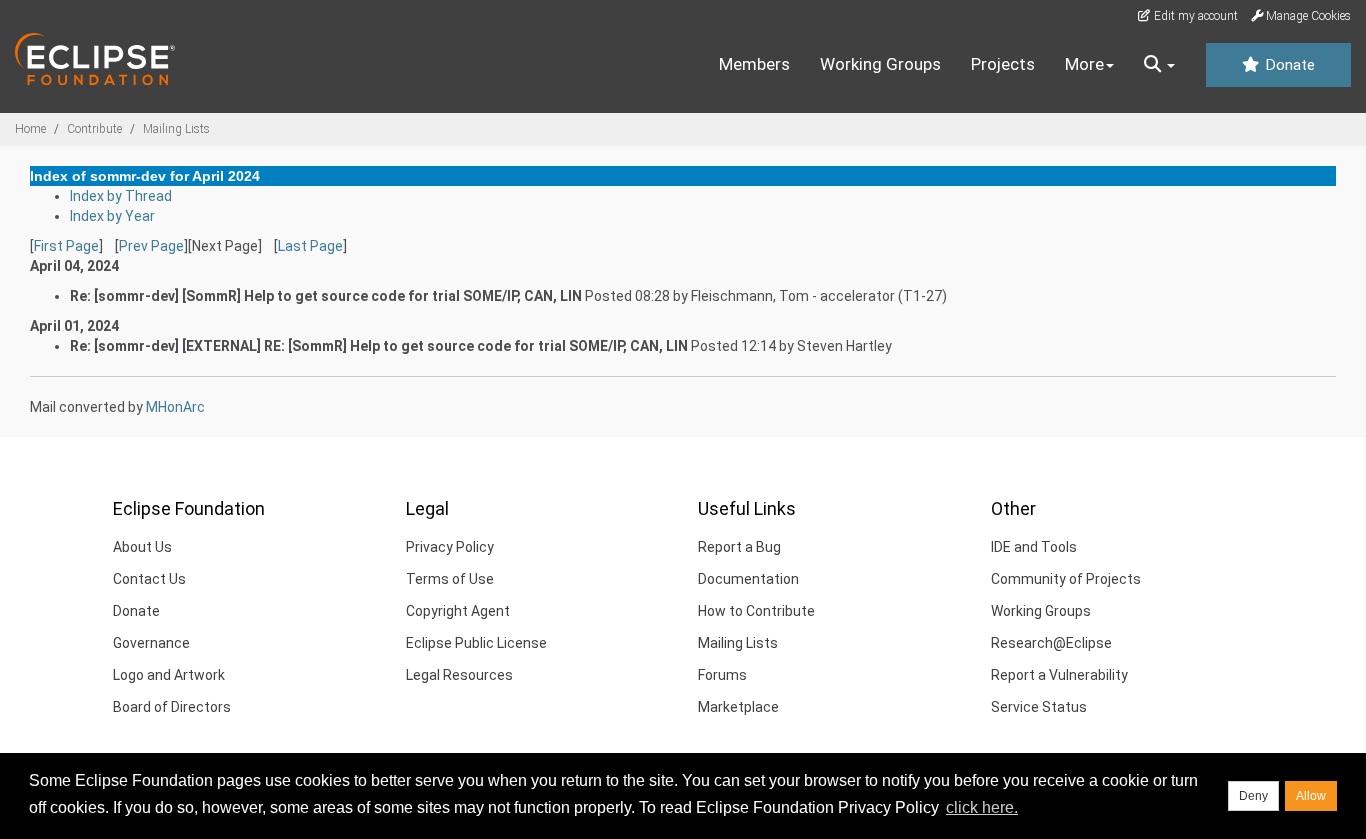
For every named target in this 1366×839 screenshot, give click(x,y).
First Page (66, 246)
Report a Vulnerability (1059, 675)
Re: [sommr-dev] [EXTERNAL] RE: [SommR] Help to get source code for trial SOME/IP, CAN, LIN (379, 346)
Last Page (310, 246)
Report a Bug (739, 547)
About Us (142, 547)
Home (30, 129)
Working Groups (880, 64)
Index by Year (112, 216)
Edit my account (1194, 16)
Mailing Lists (176, 129)
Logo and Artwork (169, 675)
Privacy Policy (450, 547)
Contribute (94, 129)
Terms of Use (450, 579)
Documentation (748, 579)
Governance (151, 643)
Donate (1288, 65)
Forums (722, 675)
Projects (1003, 64)
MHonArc (175, 407)
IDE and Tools (1034, 547)
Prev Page (151, 246)
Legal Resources (459, 675)
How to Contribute (756, 611)
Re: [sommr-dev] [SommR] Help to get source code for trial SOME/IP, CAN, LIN (326, 296)
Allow (1311, 796)
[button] (1159, 65)
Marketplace (738, 707)
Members (754, 64)
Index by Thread (121, 196)
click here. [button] (982, 807)
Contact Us (149, 579)
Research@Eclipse (1051, 643)
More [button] (1084, 64)
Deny (1253, 796)
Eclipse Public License (476, 643)
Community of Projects (1066, 579)
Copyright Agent (458, 611)
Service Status (1039, 707)
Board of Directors (172, 707)
